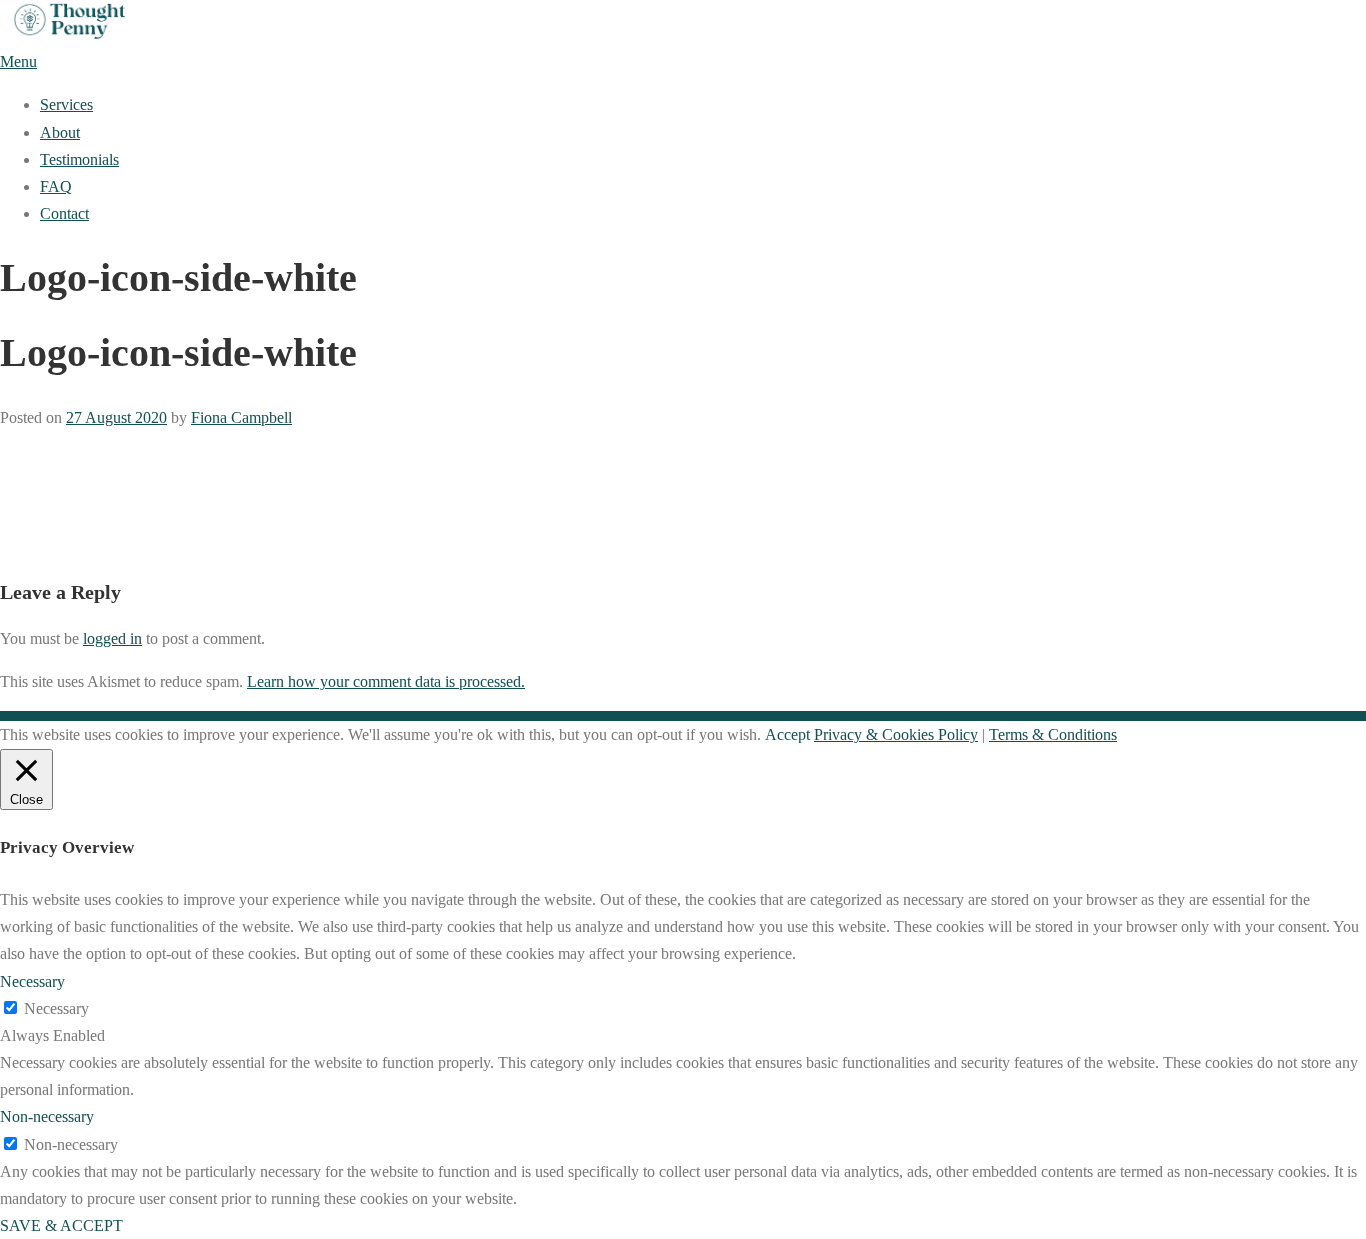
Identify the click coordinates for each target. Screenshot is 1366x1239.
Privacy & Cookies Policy (896, 734)
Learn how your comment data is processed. (386, 681)
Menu (18, 61)
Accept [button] (787, 734)
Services (66, 104)
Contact (64, 213)
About (60, 132)
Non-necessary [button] (47, 1116)
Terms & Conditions (1053, 734)
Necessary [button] (32, 981)
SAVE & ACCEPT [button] (61, 1225)
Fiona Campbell (241, 417)
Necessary (56, 1008)
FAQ (56, 186)
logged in (112, 638)
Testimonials (79, 159)
